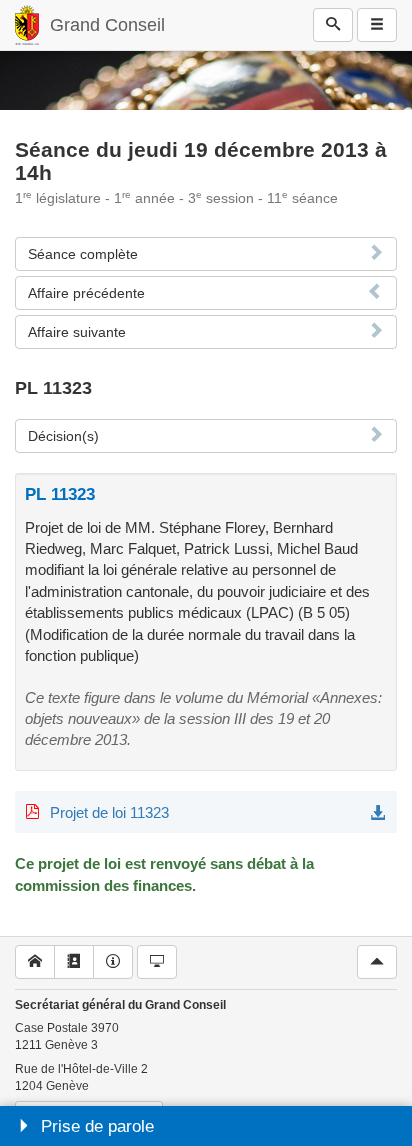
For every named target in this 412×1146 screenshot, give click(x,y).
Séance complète (83, 254)
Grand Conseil (107, 25)
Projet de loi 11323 (109, 812)
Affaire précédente (86, 293)
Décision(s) (63, 436)
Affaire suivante (77, 332)
